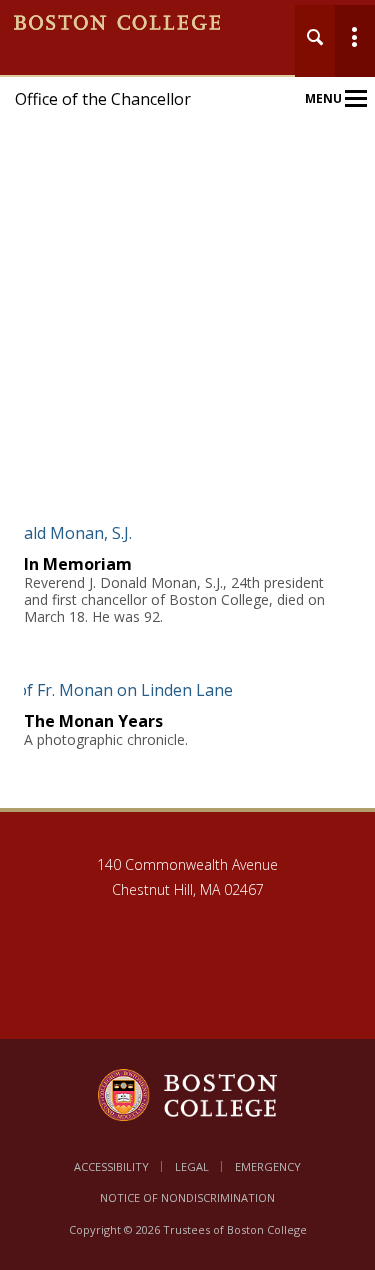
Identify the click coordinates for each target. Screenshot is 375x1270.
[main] (187, 680)
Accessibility (111, 1166)
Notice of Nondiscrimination (187, 1197)
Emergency (268, 1166)
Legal (192, 1166)
